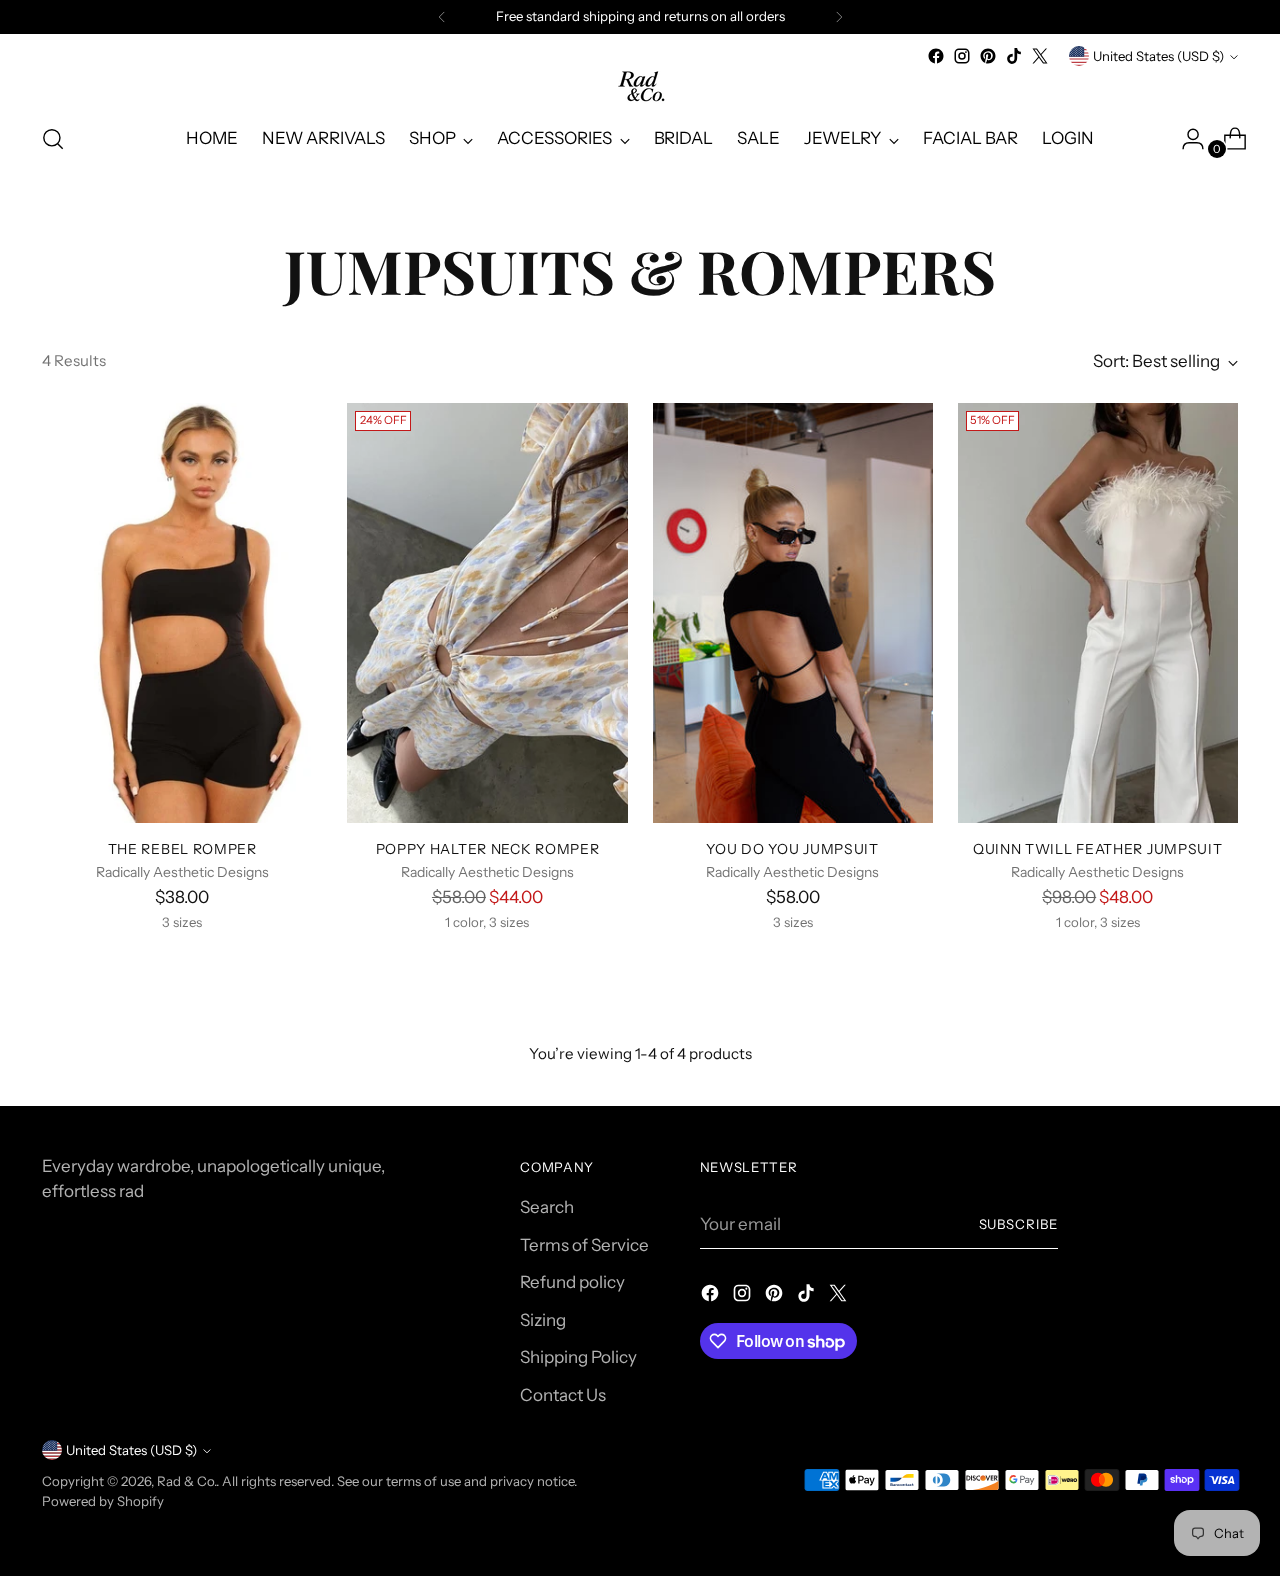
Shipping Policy (578, 1357)
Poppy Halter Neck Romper (488, 848)
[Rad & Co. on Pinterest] (988, 56)
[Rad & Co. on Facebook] (936, 56)
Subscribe (1019, 1224)
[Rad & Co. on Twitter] (1040, 56)
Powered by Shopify (103, 1501)
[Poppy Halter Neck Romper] (487, 613)
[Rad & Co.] (640, 87)
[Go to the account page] (1185, 139)
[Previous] (442, 17)
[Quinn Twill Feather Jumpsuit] (1098, 613)
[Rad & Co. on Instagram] (962, 56)
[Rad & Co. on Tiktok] (1014, 56)
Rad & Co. (186, 1481)
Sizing (543, 1320)
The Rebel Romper (182, 848)
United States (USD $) (1158, 56)
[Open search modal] (53, 139)
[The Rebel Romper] (182, 613)
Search (547, 1207)
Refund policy (572, 1282)
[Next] (839, 17)
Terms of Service (584, 1245)
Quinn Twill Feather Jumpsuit (1098, 848)
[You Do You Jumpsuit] (793, 613)
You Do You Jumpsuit (792, 848)
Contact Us (563, 1395)
